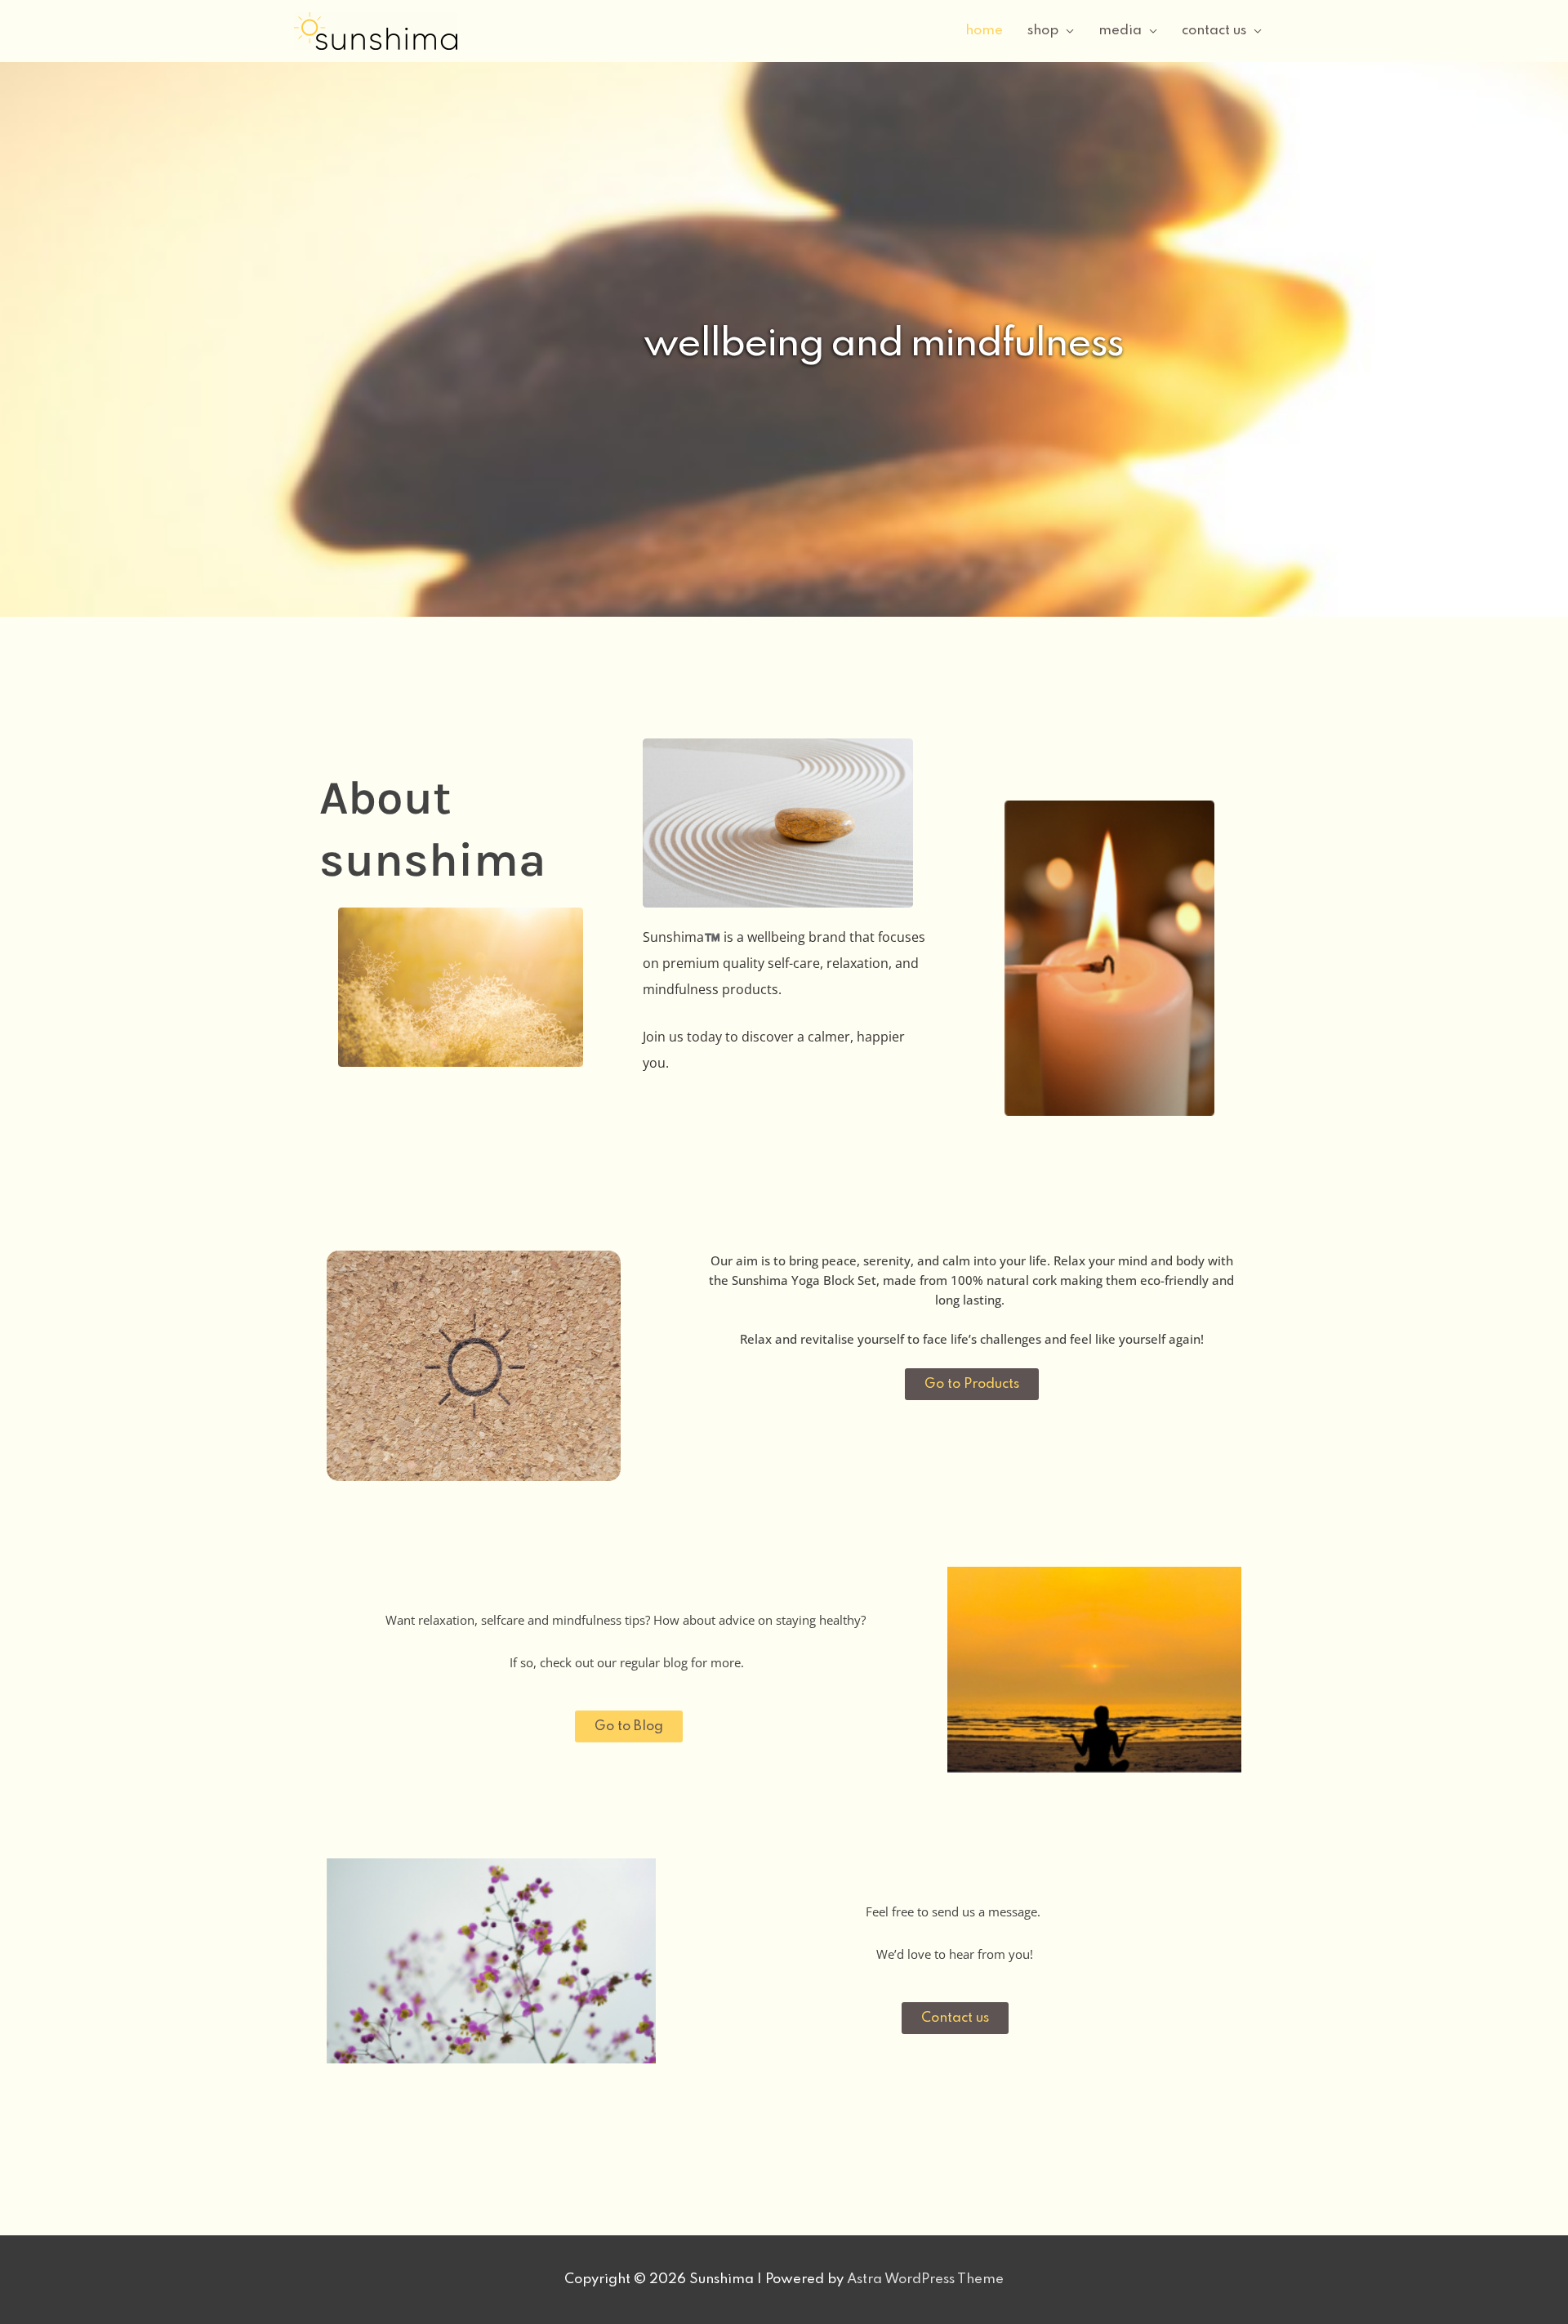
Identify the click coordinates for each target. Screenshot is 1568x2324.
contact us (1214, 31)
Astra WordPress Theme (925, 2279)
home (984, 31)
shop (1043, 31)
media (1120, 31)
